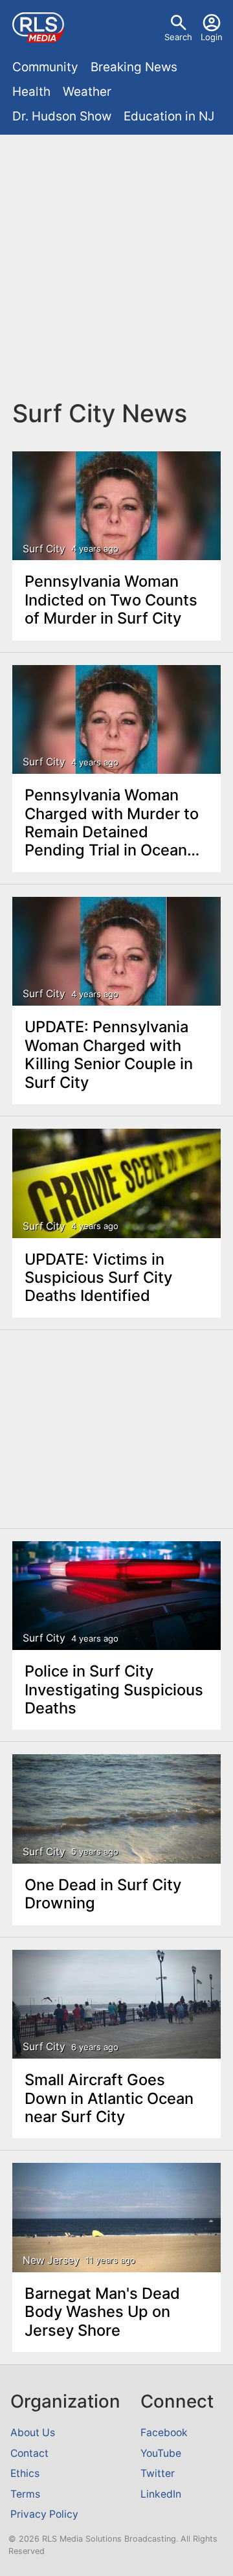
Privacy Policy (44, 2514)
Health (31, 92)
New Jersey (51, 2261)
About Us (33, 2433)
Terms (25, 2494)
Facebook (164, 2433)
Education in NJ (169, 116)
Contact (29, 2453)
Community (45, 67)
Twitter (158, 2473)
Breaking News (134, 67)
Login (212, 37)
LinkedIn (161, 2494)
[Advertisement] (116, 267)
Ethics (25, 2473)
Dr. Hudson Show (62, 116)
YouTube (161, 2453)
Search (178, 37)
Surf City (44, 549)
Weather (87, 92)
